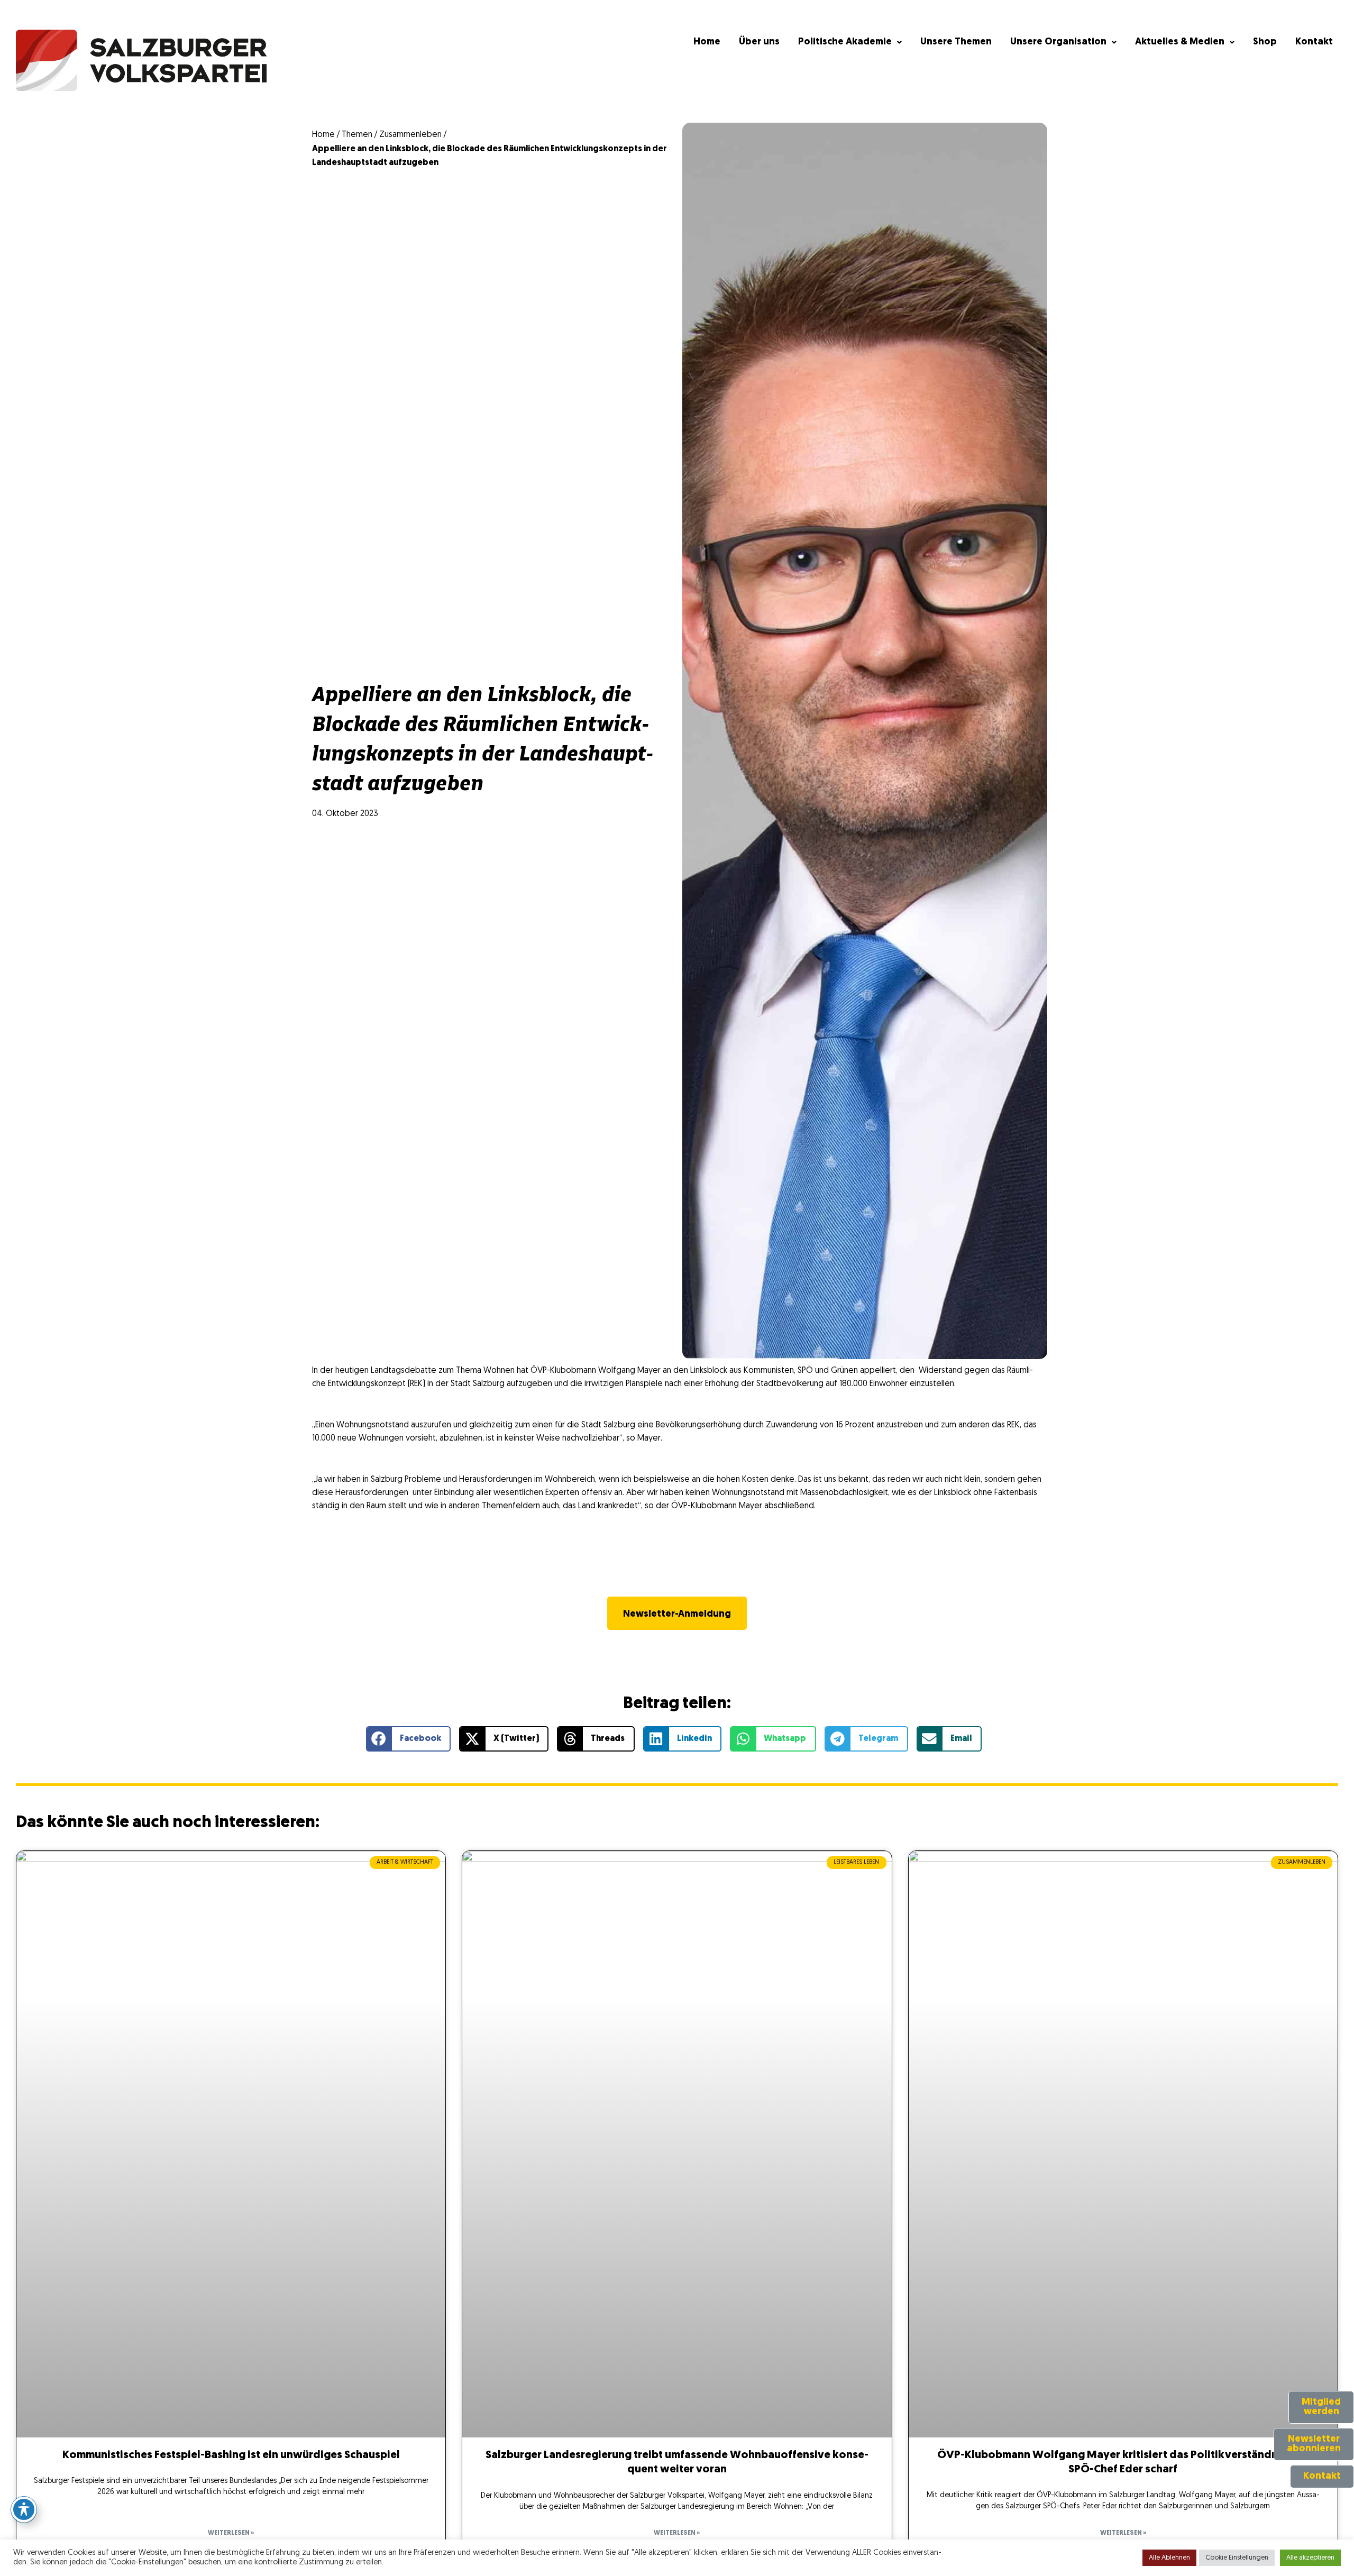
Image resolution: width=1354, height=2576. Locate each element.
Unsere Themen (956, 42)
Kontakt (1314, 42)
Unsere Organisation (1058, 42)
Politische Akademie (845, 42)
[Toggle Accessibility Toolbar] (24, 2509)
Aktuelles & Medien (1180, 42)
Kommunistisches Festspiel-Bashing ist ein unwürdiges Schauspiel (231, 2455)
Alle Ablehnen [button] (1169, 2558)
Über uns (759, 42)
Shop (1265, 42)
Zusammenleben (410, 135)
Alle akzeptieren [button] (1310, 2558)
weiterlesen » (231, 2533)
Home (707, 42)
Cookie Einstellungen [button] (1237, 2558)
